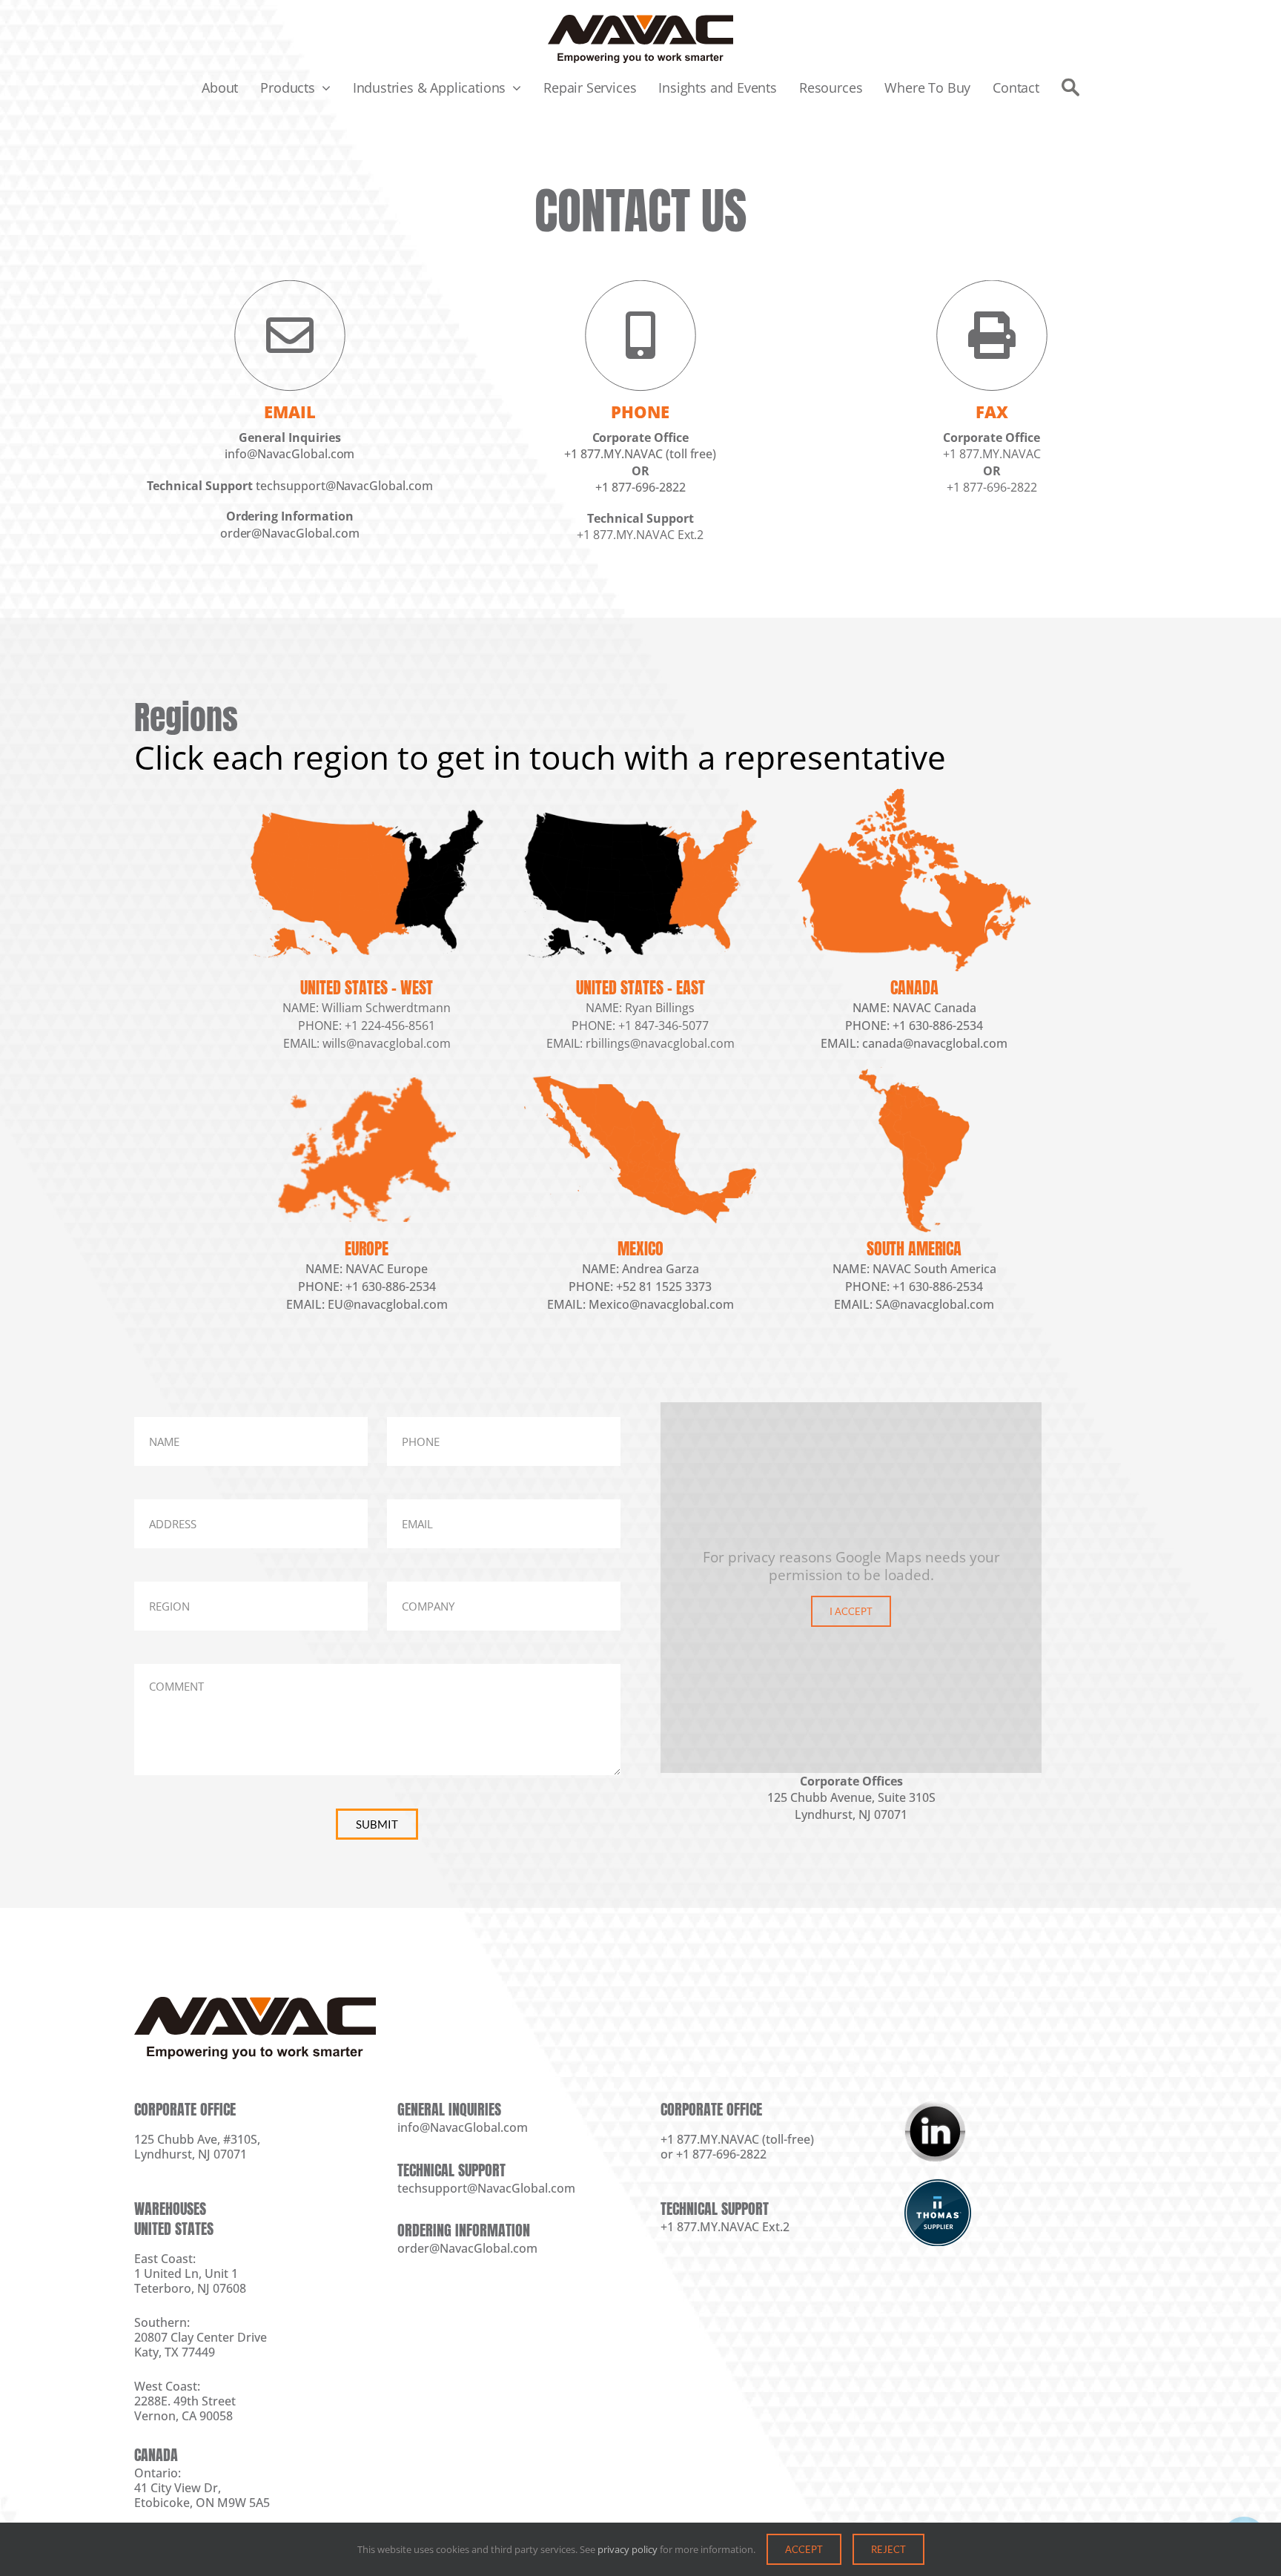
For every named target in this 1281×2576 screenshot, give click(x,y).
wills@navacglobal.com (387, 1043)
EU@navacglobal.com (388, 1304)
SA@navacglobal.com (935, 1304)
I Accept (851, 1611)
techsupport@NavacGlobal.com (344, 485)
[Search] (1070, 87)
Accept (804, 2549)
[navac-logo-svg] (640, 22)
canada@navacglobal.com (935, 1043)
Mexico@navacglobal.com (661, 1304)
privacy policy (628, 2549)
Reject (888, 2549)
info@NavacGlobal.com (289, 454)
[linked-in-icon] (935, 2107)
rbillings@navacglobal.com (660, 1043)
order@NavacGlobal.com (289, 533)
